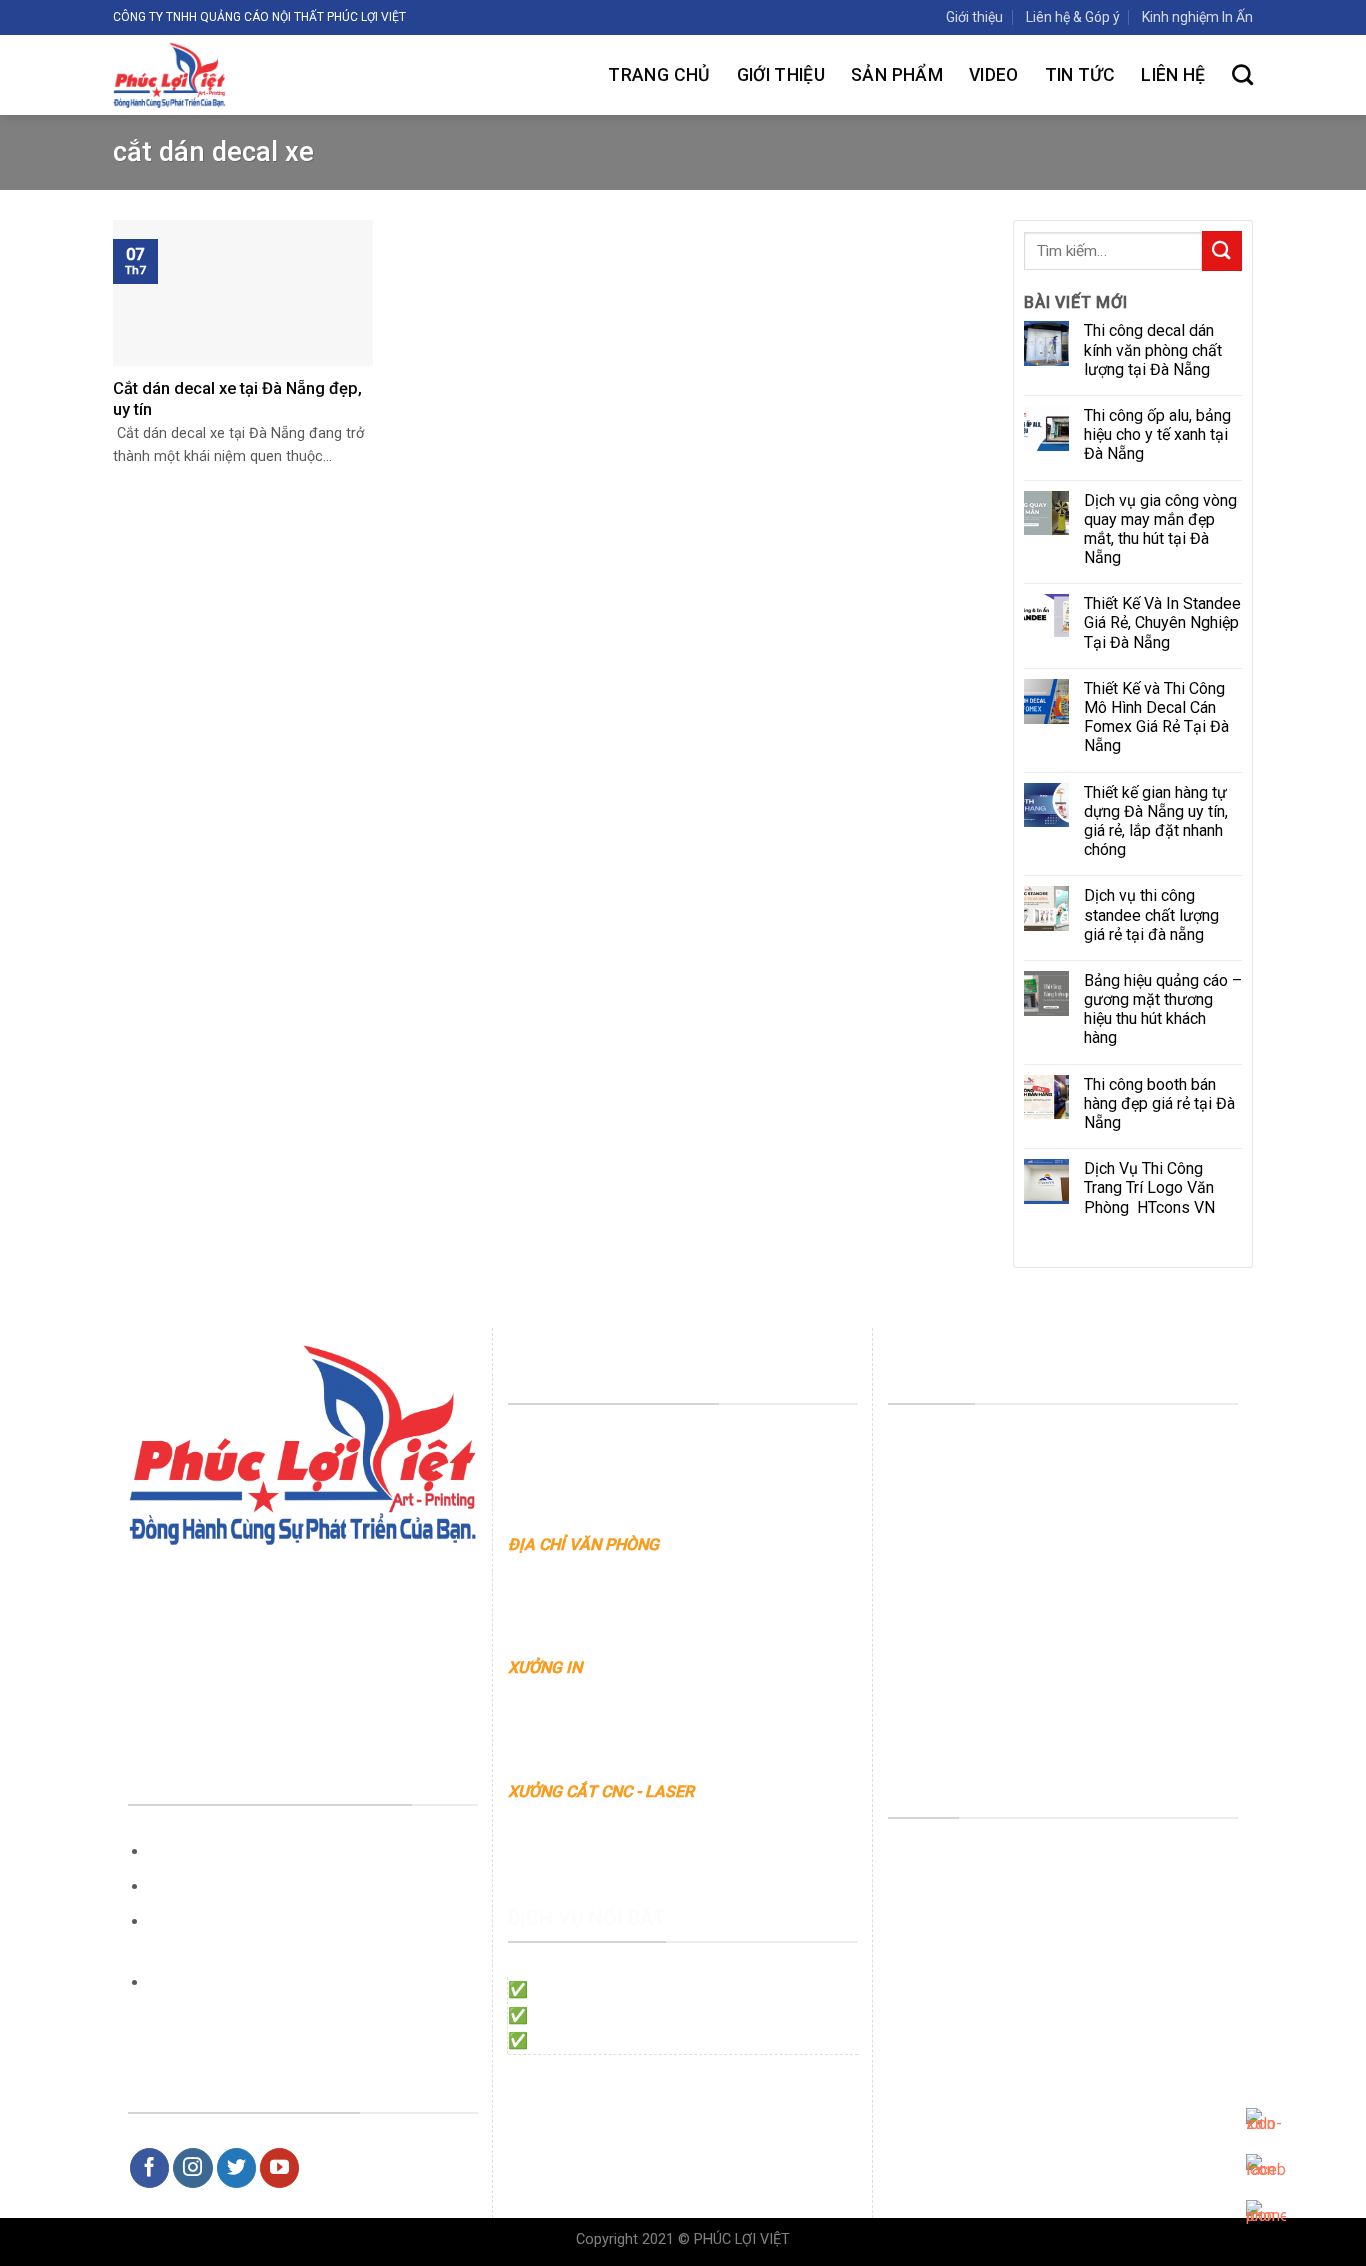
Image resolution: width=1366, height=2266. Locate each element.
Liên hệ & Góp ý (1073, 17)
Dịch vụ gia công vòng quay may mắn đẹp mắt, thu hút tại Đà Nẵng (1160, 529)
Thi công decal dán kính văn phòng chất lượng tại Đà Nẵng (1153, 349)
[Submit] (1222, 250)
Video (994, 75)
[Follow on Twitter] (237, 2168)
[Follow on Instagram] (193, 2168)
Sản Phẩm (897, 75)
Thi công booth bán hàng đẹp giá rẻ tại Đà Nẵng (1159, 1103)
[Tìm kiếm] (1242, 74)
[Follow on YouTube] (280, 2168)
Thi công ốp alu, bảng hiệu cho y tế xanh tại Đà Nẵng (1157, 434)
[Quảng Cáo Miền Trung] (246, 75)
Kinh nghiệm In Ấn (1197, 17)
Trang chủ (659, 75)
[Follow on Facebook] (150, 2168)
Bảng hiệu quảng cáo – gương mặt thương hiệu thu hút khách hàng (1163, 1009)
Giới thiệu (974, 17)
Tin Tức (1080, 75)
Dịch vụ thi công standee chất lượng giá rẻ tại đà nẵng (1151, 914)
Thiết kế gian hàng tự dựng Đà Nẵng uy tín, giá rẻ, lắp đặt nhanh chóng (1156, 821)
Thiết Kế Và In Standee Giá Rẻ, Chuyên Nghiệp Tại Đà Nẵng (1162, 622)
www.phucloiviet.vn (692, 1570)
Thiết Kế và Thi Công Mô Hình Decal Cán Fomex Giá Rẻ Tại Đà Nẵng (1156, 717)
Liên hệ (1173, 75)
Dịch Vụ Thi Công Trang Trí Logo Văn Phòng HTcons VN (1151, 1187)
